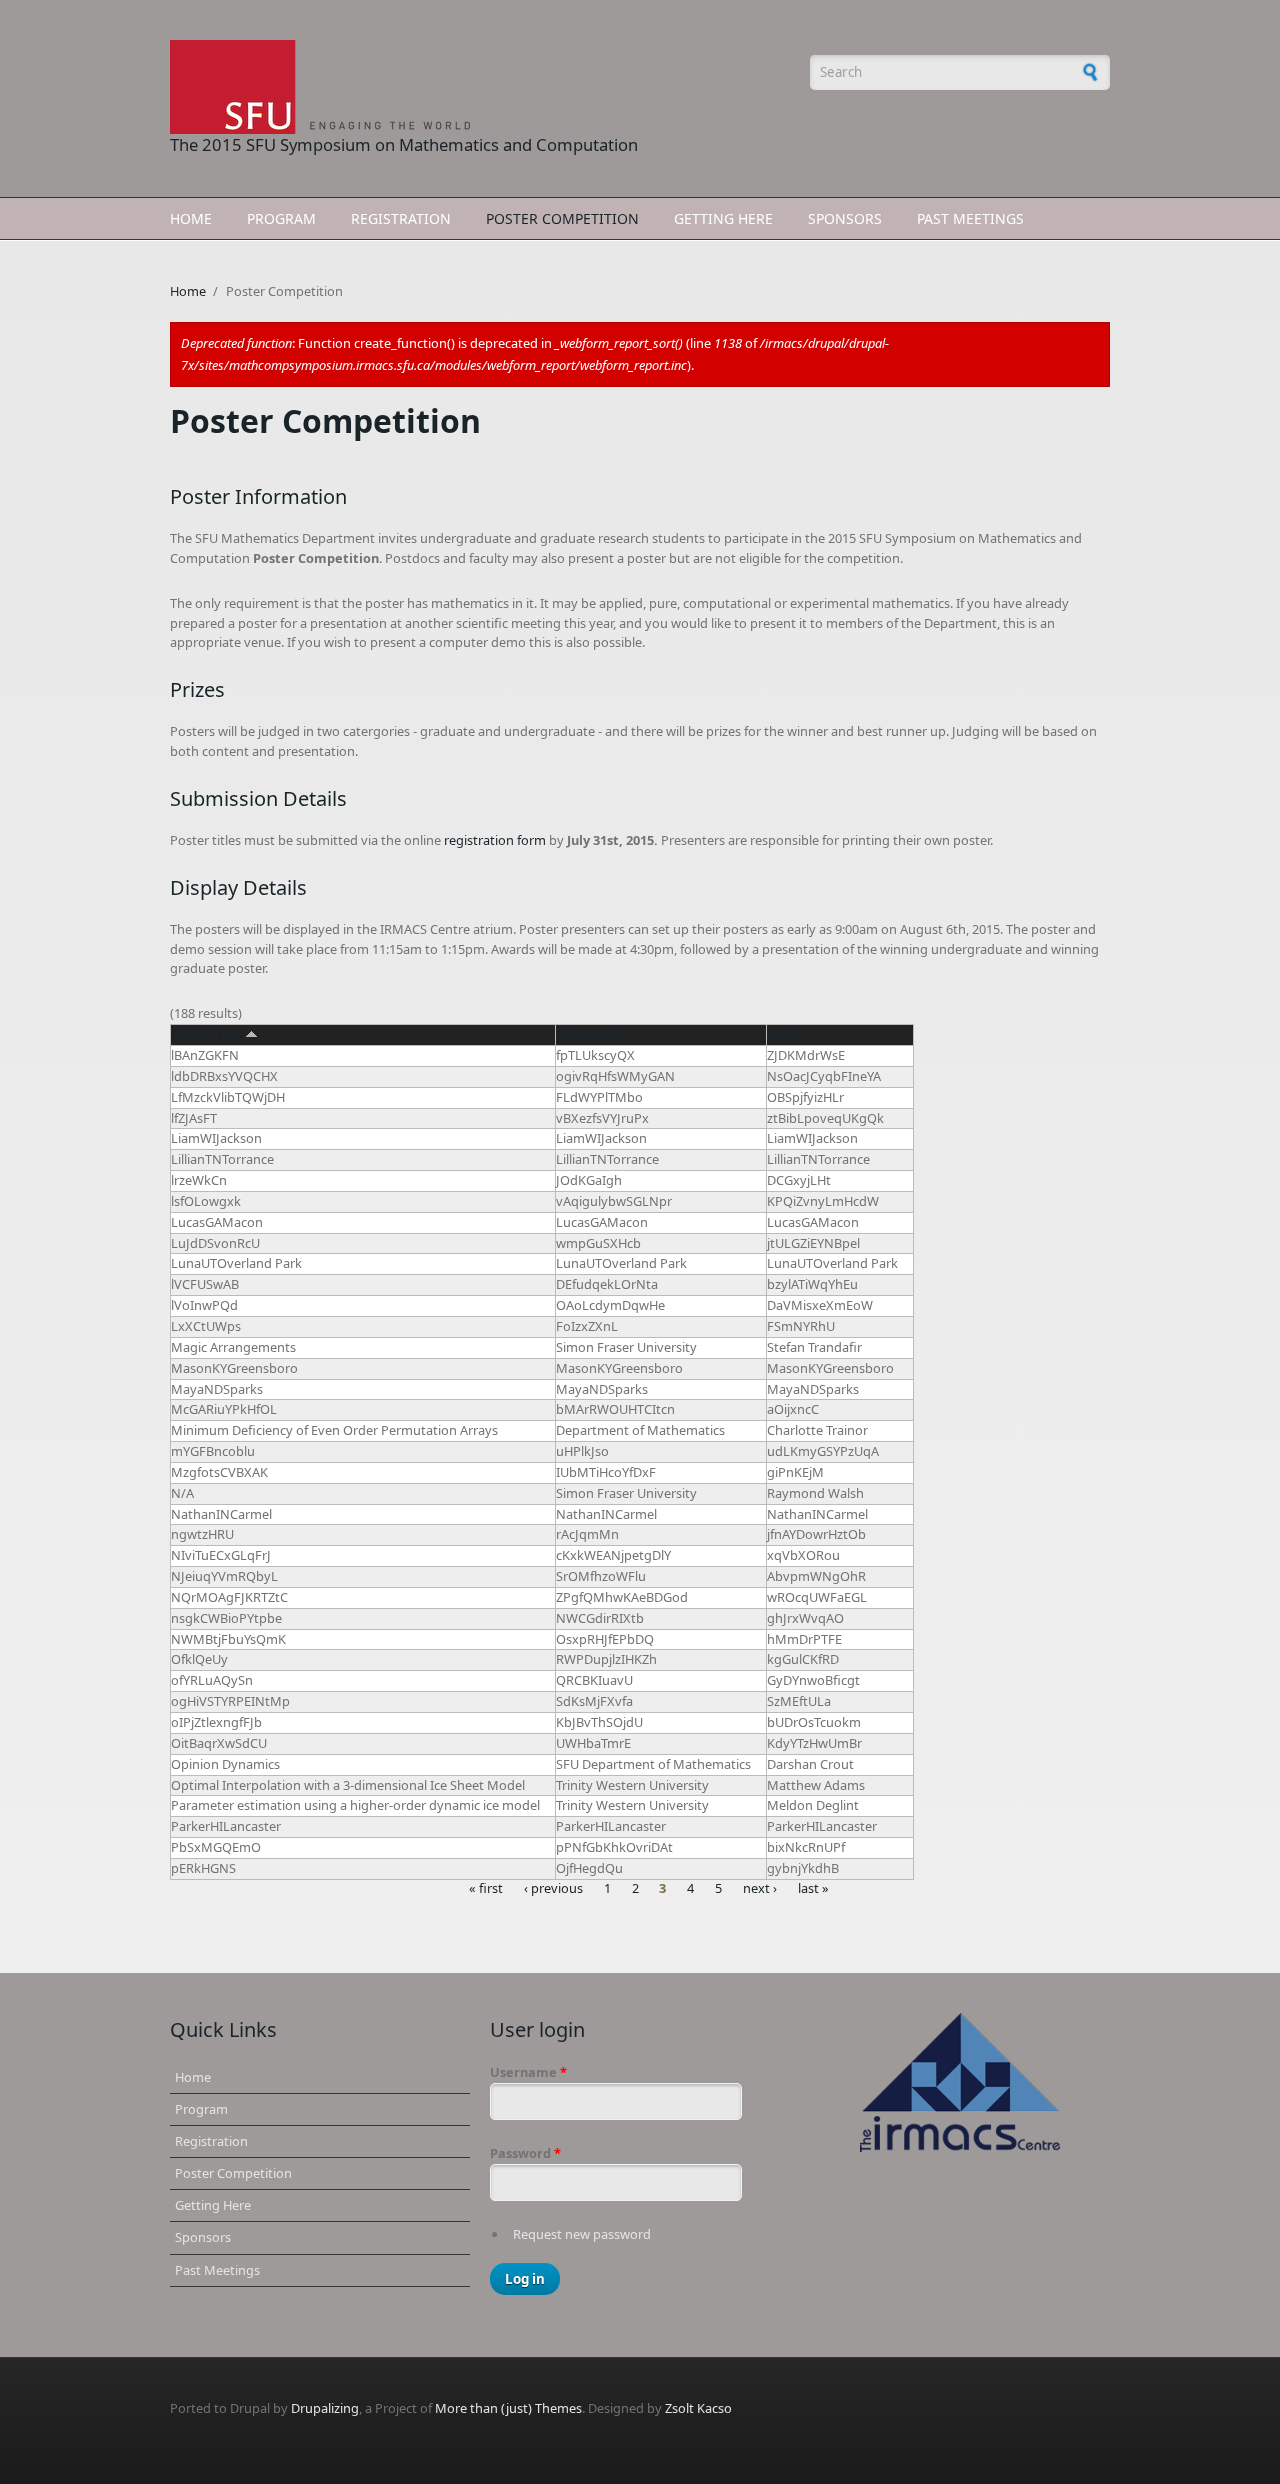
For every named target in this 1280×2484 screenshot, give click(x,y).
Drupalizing (325, 2408)
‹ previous (553, 1889)
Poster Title (208, 1034)
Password (525, 2153)
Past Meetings (970, 218)
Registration (401, 218)
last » (813, 1889)
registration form (495, 840)
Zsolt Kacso (698, 2408)
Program (281, 218)
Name (786, 1034)
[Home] (480, 87)
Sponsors (845, 218)
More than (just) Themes (508, 2408)
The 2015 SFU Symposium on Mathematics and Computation (404, 144)
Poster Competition (562, 218)
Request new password (582, 2234)
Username (528, 2072)
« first (486, 1889)
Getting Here (723, 218)
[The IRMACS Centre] (960, 2082)
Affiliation (588, 1034)
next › (760, 1889)
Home (191, 218)
